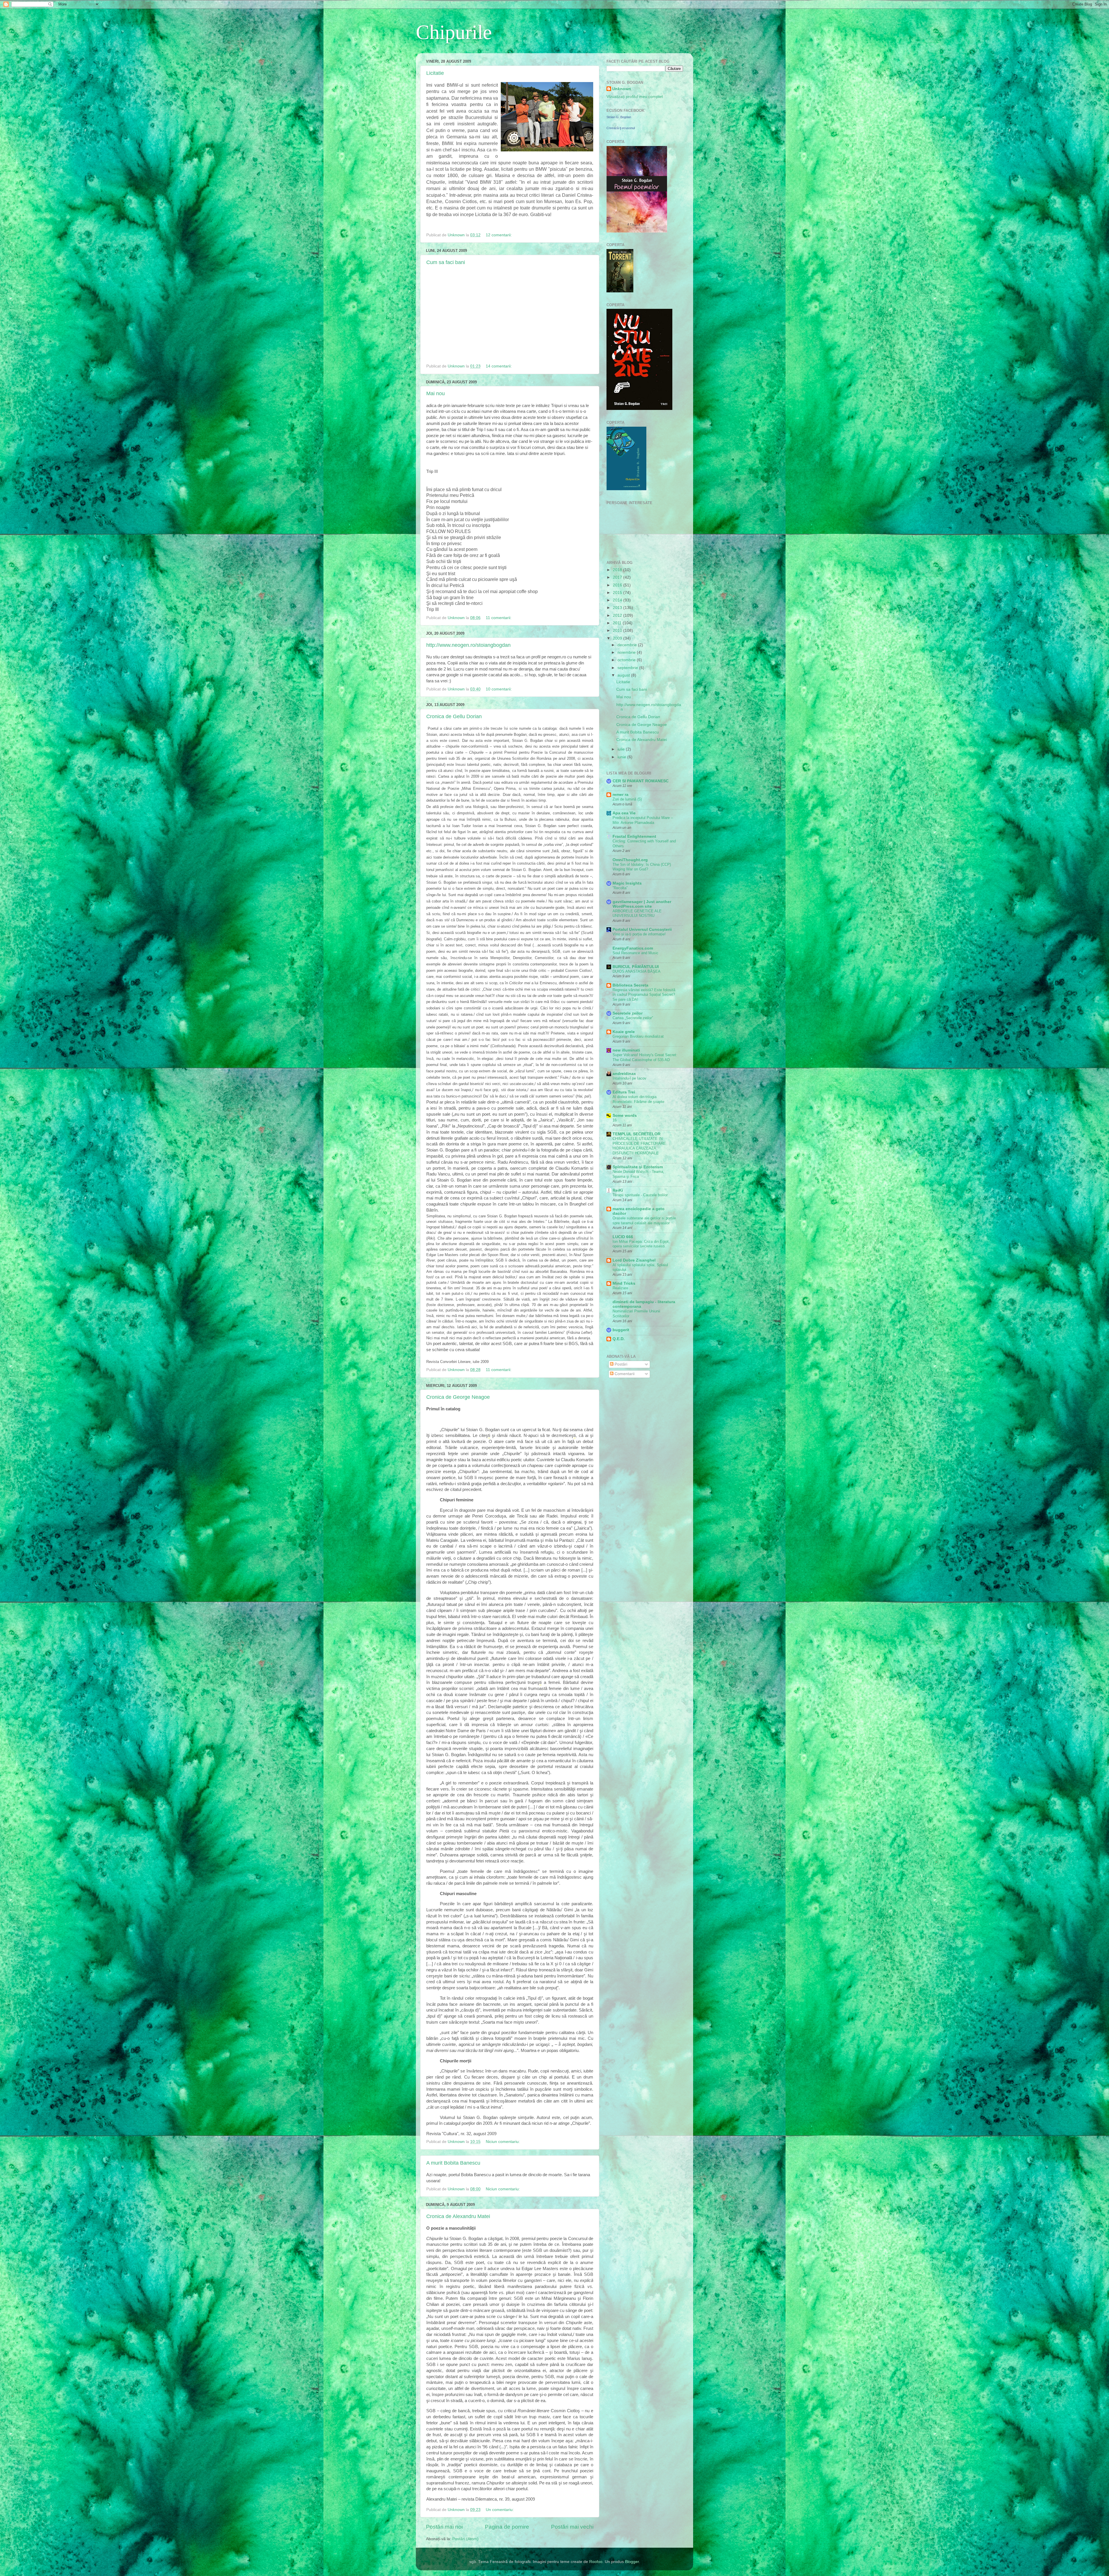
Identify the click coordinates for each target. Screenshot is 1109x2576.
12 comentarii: (499, 235)
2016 (618, 585)
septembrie (628, 668)
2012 (618, 615)
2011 (618, 623)
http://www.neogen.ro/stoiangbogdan (468, 645)
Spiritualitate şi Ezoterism (638, 1167)
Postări (620, 1364)
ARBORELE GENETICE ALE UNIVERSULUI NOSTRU (637, 913)
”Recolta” (620, 888)
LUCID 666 (623, 1237)
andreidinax (624, 1074)
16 (615, 1120)
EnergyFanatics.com (633, 948)
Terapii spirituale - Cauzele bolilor (640, 1195)
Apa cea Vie (624, 813)
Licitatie (435, 73)
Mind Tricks (624, 1283)
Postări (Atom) (465, 2539)
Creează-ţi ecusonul (621, 128)
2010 (618, 630)
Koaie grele (624, 1032)
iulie (622, 749)
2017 (618, 577)
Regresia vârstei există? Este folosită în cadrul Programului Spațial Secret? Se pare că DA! (644, 995)
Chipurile (454, 32)
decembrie (628, 645)
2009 (618, 638)
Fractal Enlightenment (634, 836)
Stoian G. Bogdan (619, 117)
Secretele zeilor (628, 1013)
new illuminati (626, 1050)
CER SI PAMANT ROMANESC (641, 781)
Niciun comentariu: (503, 2142)
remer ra (620, 795)
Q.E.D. (619, 1339)
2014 (618, 600)
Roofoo (596, 2562)
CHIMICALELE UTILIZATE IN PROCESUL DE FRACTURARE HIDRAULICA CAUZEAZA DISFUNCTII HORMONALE (639, 1146)
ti (489, 1435)
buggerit (621, 1330)
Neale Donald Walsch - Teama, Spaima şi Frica (638, 1174)
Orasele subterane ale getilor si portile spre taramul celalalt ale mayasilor (644, 1221)
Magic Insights (627, 883)
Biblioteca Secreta (630, 985)
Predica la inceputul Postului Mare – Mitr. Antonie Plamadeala (643, 820)
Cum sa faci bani (446, 262)
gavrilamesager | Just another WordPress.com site (642, 904)
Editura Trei (624, 1092)
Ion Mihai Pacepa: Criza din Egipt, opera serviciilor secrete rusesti (641, 1244)
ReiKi (618, 1190)
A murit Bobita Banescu (453, 2163)
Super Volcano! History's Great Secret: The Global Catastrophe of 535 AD (645, 1057)
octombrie (627, 660)
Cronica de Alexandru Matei (458, 2216)
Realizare (620, 1288)
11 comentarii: (499, 618)
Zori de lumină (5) (627, 799)
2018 (618, 570)
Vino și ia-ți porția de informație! (639, 934)
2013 (618, 608)
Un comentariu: (500, 2510)
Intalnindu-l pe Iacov (629, 1078)
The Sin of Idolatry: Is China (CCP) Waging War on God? (642, 867)
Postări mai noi (444, 2527)
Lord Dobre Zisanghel (634, 1260)
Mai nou (436, 393)
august (624, 675)
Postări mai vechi (572, 2527)
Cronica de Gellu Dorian (454, 716)
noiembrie (627, 652)
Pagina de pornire (507, 2527)
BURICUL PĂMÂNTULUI (636, 967)
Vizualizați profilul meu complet (635, 97)
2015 (618, 593)
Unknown (622, 89)
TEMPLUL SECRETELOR (637, 1134)
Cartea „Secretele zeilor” (633, 1018)
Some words (625, 1116)
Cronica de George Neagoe (458, 1397)
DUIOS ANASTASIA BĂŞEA (637, 971)
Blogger (632, 2562)
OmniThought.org (630, 860)
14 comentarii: (499, 366)
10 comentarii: (499, 689)
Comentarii (624, 1374)
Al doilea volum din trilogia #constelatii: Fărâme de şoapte (638, 1099)
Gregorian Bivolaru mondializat (638, 1036)
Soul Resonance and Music (636, 953)
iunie (622, 757)
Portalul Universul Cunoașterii (642, 929)
